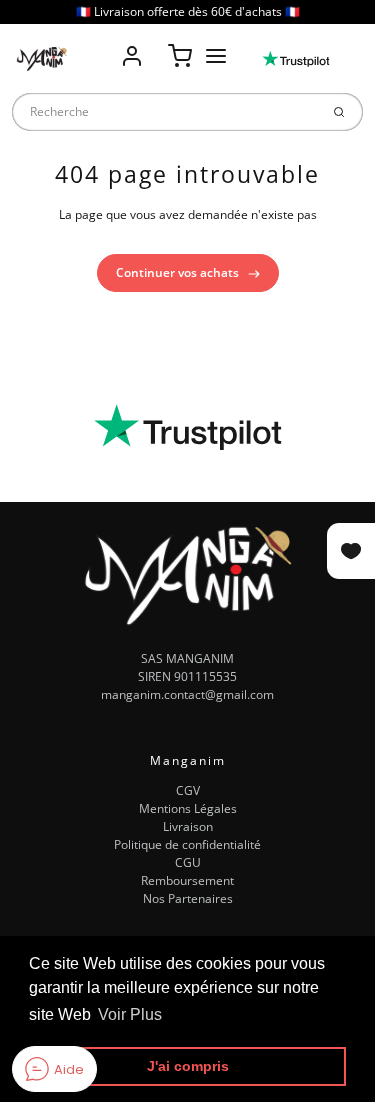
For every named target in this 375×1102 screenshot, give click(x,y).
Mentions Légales (188, 808)
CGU (188, 862)
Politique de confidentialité (187, 844)
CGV (188, 790)
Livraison (188, 826)
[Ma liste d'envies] (156, 42)
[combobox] (165, 112)
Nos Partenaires (188, 898)
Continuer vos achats (179, 272)
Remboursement (187, 880)
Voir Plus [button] (130, 1014)
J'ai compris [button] (188, 1066)
